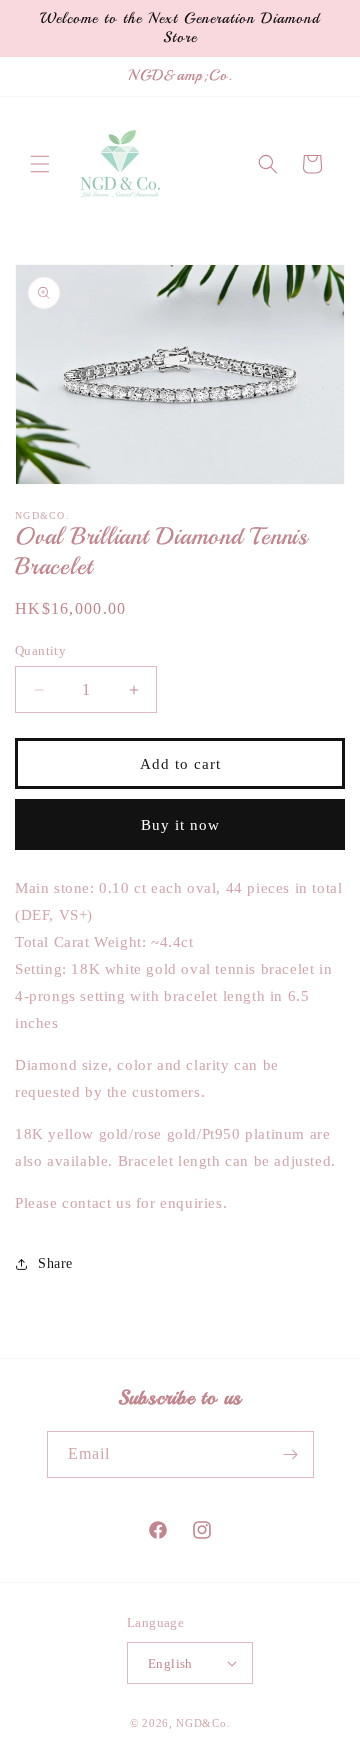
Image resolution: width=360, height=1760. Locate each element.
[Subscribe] (291, 1454)
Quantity (40, 650)
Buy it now (180, 825)
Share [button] (55, 1263)
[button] (40, 164)
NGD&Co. (203, 1723)
